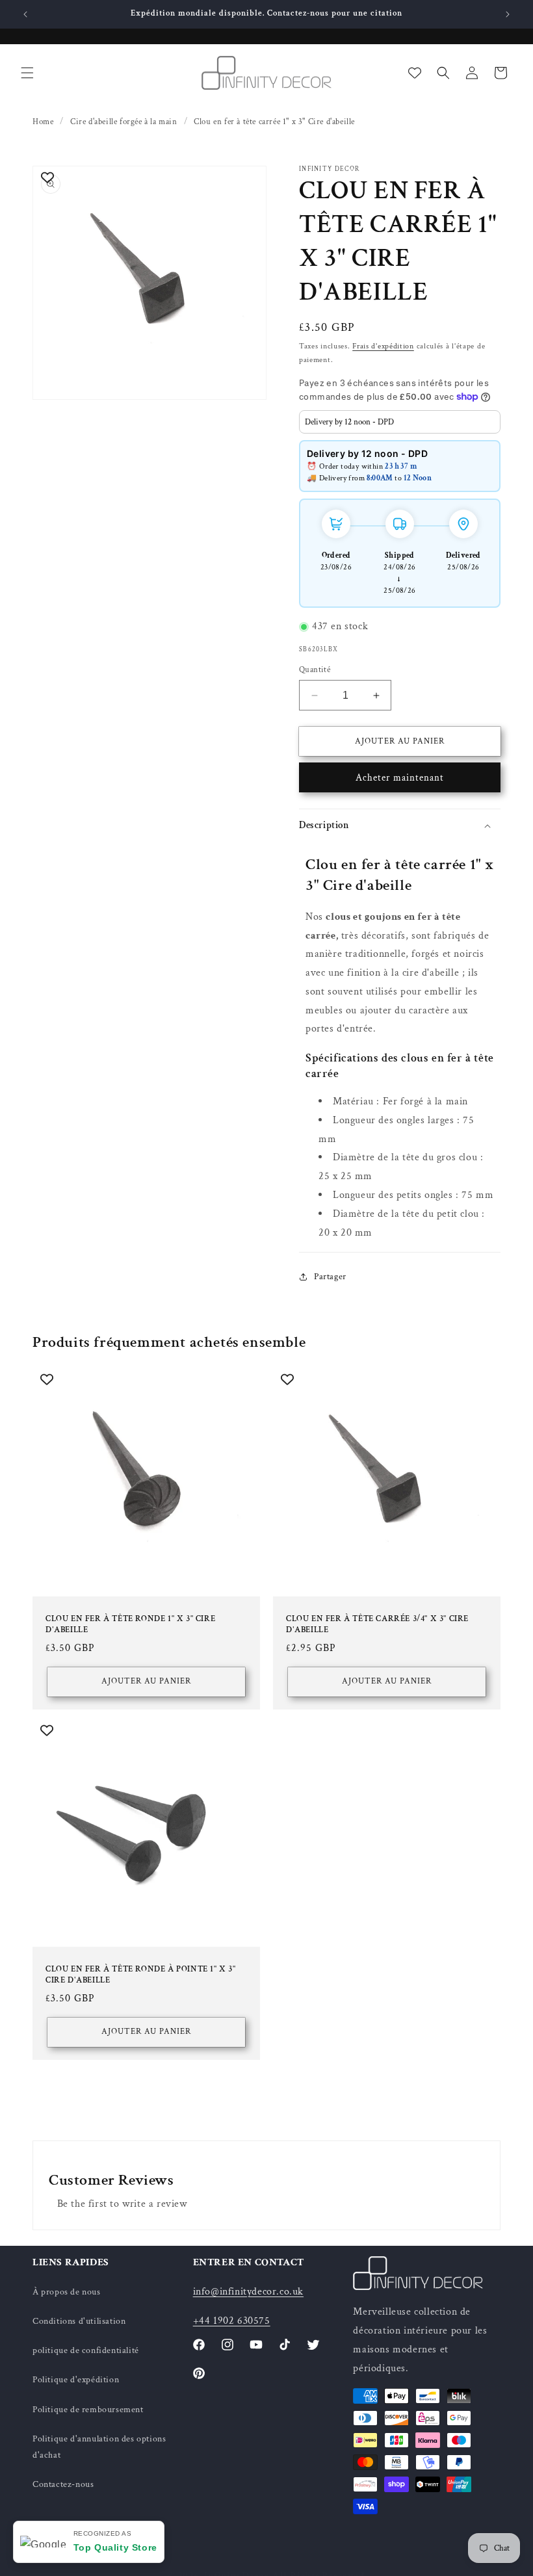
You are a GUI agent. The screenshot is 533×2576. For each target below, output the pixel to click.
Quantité (315, 670)
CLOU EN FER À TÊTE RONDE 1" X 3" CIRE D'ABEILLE (130, 1625)
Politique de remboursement (88, 2410)
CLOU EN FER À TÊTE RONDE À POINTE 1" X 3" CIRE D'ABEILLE (141, 1975)
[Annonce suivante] (508, 14)
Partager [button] (330, 1277)
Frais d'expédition (383, 346)
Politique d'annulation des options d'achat (99, 2447)
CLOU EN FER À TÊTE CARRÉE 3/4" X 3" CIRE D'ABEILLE (377, 1625)
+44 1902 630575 (232, 2321)
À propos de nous (67, 2292)
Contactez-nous (63, 2484)
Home (43, 122)
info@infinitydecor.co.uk (248, 2292)
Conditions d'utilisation (79, 2321)
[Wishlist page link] (415, 73)
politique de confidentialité (86, 2350)
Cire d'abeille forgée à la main (124, 122)
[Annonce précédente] (25, 14)
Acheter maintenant (400, 778)
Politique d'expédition (76, 2380)
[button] (27, 73)
